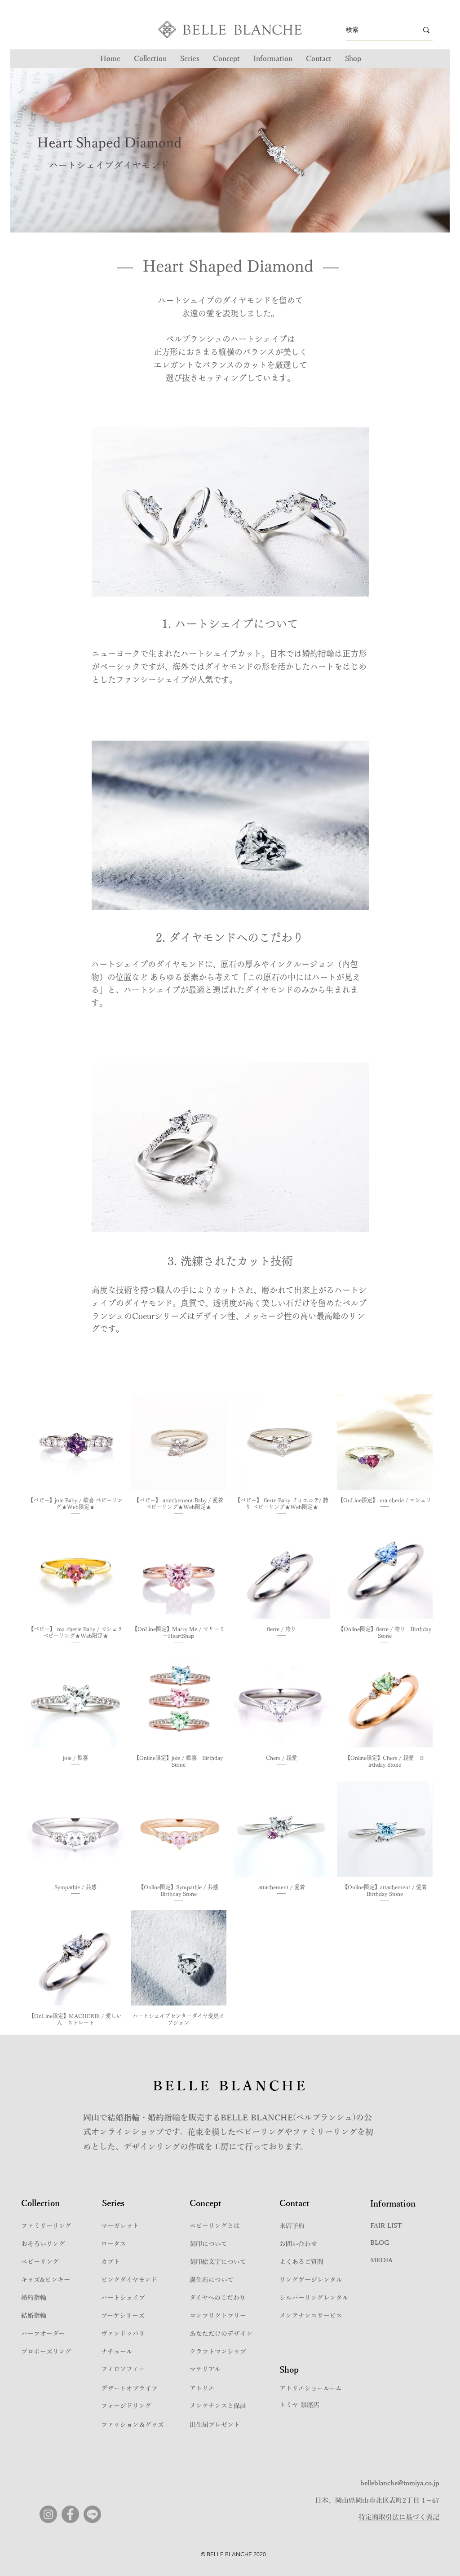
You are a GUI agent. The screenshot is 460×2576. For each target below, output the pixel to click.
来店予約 (292, 2226)
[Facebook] (70, 2514)
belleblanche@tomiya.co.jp (400, 2483)
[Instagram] (48, 2514)
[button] (190, 59)
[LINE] (92, 2514)
